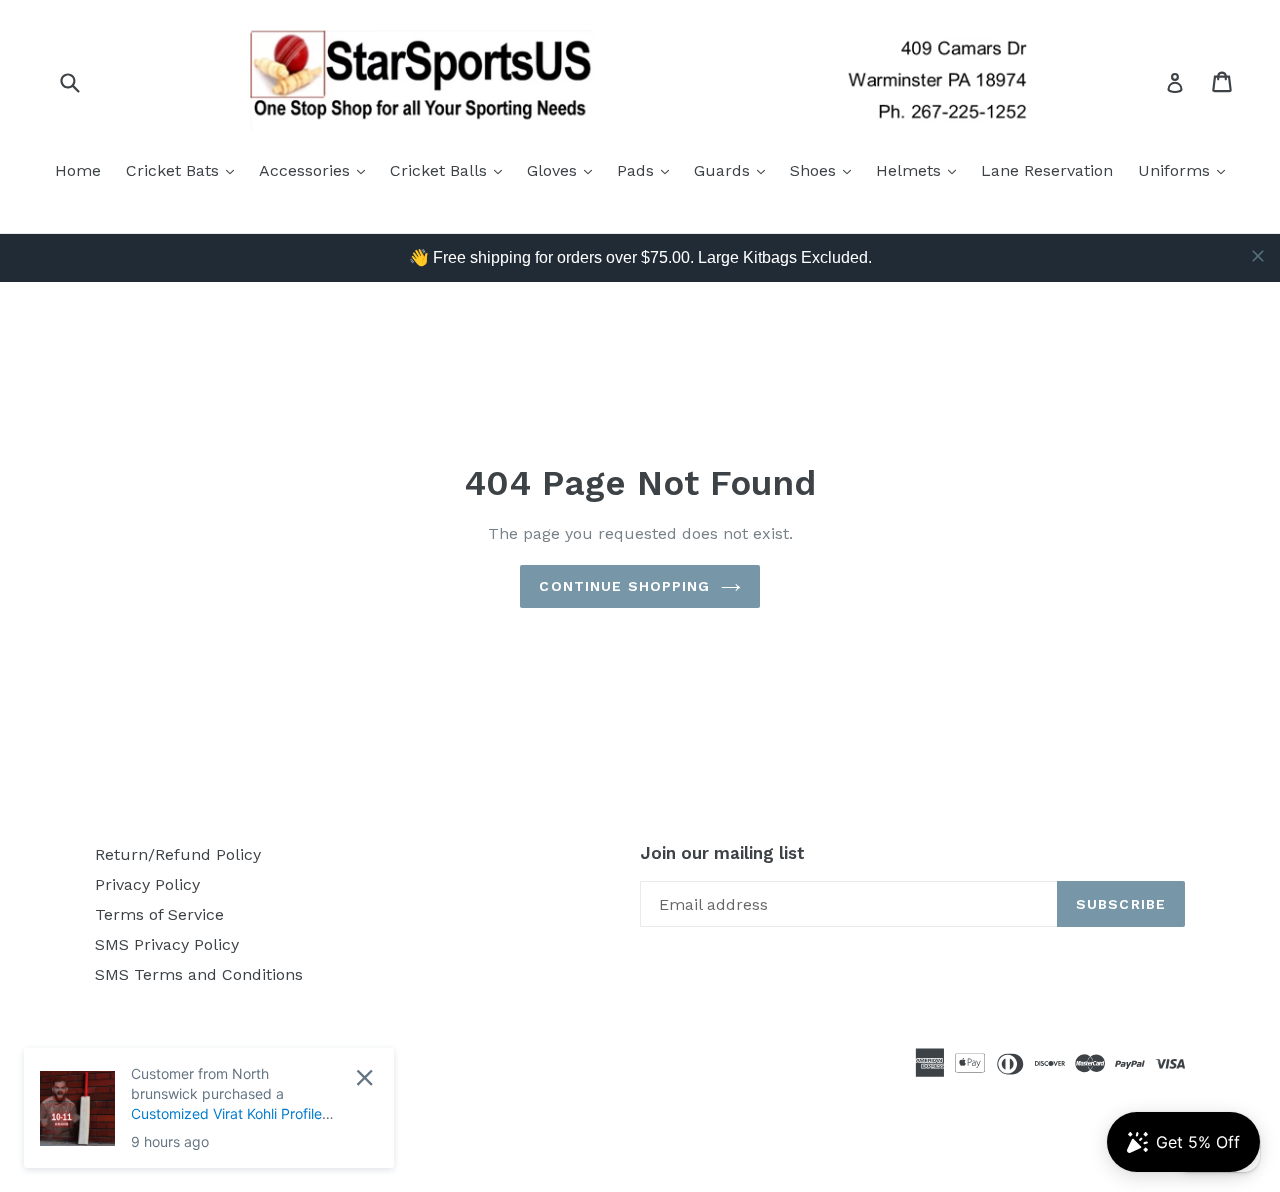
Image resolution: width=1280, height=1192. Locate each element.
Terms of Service (159, 914)
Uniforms (1186, 170)
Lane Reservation (1047, 170)
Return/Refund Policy (178, 854)
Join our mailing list (722, 853)
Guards (734, 170)
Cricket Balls (451, 170)
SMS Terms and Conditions (199, 974)
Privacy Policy (147, 884)
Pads (648, 170)
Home (78, 170)
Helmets (921, 170)
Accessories (317, 170)
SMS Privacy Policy (167, 944)
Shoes (825, 170)
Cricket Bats (185, 170)
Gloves (564, 170)
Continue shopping (624, 586)
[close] (1258, 256)
